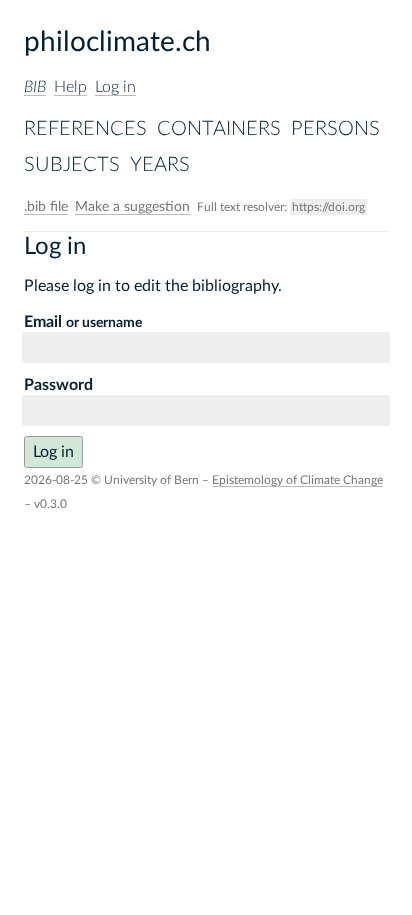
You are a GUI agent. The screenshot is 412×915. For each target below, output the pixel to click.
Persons (335, 129)
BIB (35, 87)
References (85, 129)
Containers (219, 129)
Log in (115, 87)
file (46, 207)
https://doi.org (328, 207)
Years (160, 165)
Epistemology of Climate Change (297, 480)
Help (70, 87)
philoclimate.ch (117, 42)
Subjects (72, 165)
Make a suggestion (132, 207)
